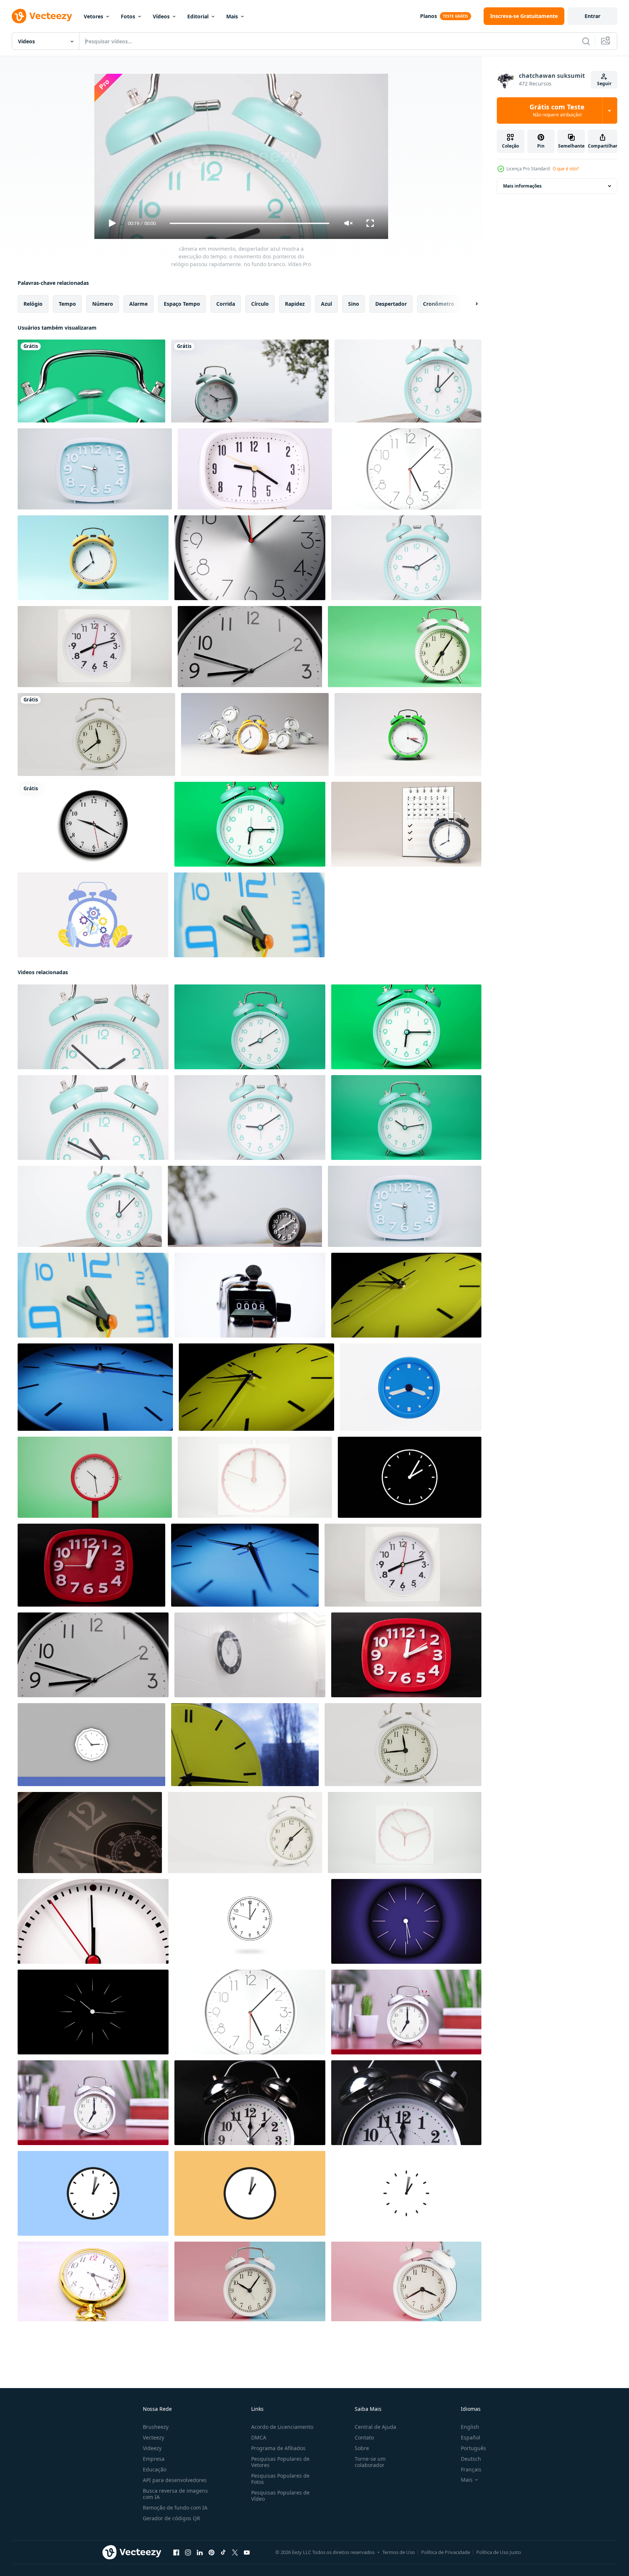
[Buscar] (586, 41)
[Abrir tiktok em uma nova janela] (223, 2553)
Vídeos (161, 16)
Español (471, 2437)
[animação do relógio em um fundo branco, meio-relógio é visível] (93, 824)
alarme (138, 304)
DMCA (259, 2437)
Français (471, 2469)
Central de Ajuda (375, 2427)
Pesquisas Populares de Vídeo (280, 2496)
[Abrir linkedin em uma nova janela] (200, 2553)
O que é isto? (566, 169)
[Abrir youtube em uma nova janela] (247, 2553)
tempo (67, 304)
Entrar (592, 16)
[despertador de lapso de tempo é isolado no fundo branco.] (255, 469)
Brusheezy (156, 2427)
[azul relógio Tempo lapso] (95, 1387)
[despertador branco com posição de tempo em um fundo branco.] (96, 734)
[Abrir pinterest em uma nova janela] (212, 2553)
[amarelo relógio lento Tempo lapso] (406, 1295)
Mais (232, 16)
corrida (226, 304)
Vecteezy (153, 2437)
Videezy (152, 2448)
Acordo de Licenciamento (282, 2427)
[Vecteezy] (42, 16)
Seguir (604, 84)
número (103, 304)
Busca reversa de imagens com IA (175, 2494)
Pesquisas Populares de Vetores (280, 2462)
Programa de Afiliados (278, 2448)
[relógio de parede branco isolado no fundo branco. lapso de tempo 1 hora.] (410, 469)
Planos (429, 16)
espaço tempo (182, 304)
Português (473, 2448)
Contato (364, 2437)
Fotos (128, 16)
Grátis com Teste (557, 110)
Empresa (154, 2459)
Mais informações (522, 186)
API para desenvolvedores (175, 2480)
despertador (391, 304)
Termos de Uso (399, 2552)
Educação (155, 2469)
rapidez (295, 304)
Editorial (198, 16)
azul (326, 304)
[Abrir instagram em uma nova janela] (188, 2553)
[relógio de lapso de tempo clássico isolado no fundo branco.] (93, 2281)
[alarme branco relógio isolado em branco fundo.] (403, 1745)
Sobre (362, 2448)
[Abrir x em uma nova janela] (235, 2553)
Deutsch (471, 2459)
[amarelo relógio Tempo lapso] (256, 1387)
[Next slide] (470, 304)
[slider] (249, 223)
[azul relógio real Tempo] (245, 1565)
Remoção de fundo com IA (175, 2508)
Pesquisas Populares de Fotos (280, 2479)
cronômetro (439, 304)
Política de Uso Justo (499, 2552)
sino (354, 304)
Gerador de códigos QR (171, 2518)
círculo (260, 304)
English (470, 2427)
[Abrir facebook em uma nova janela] (176, 2553)
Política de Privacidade (446, 2552)
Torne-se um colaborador (370, 2462)
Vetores (93, 16)
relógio (33, 304)
